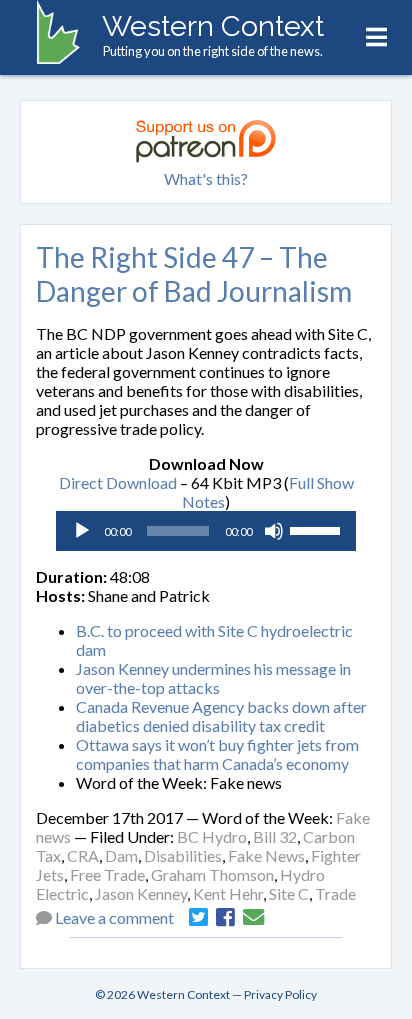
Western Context (213, 26)
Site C (289, 893)
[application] (206, 531)
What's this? (206, 178)
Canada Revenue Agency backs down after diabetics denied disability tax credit (221, 716)
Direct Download (118, 482)
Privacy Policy (280, 994)
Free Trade (107, 874)
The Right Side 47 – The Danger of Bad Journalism (194, 274)
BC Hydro (212, 836)
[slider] (318, 529)
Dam (121, 855)
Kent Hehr (228, 893)
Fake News (266, 855)
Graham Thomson (212, 874)
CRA (83, 855)
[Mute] (274, 531)
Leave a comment (114, 917)
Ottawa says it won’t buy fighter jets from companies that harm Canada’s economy (217, 754)
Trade (335, 893)
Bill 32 (275, 836)
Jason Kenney (141, 893)
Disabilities (183, 855)
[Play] (82, 531)
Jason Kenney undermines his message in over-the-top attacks (213, 678)
